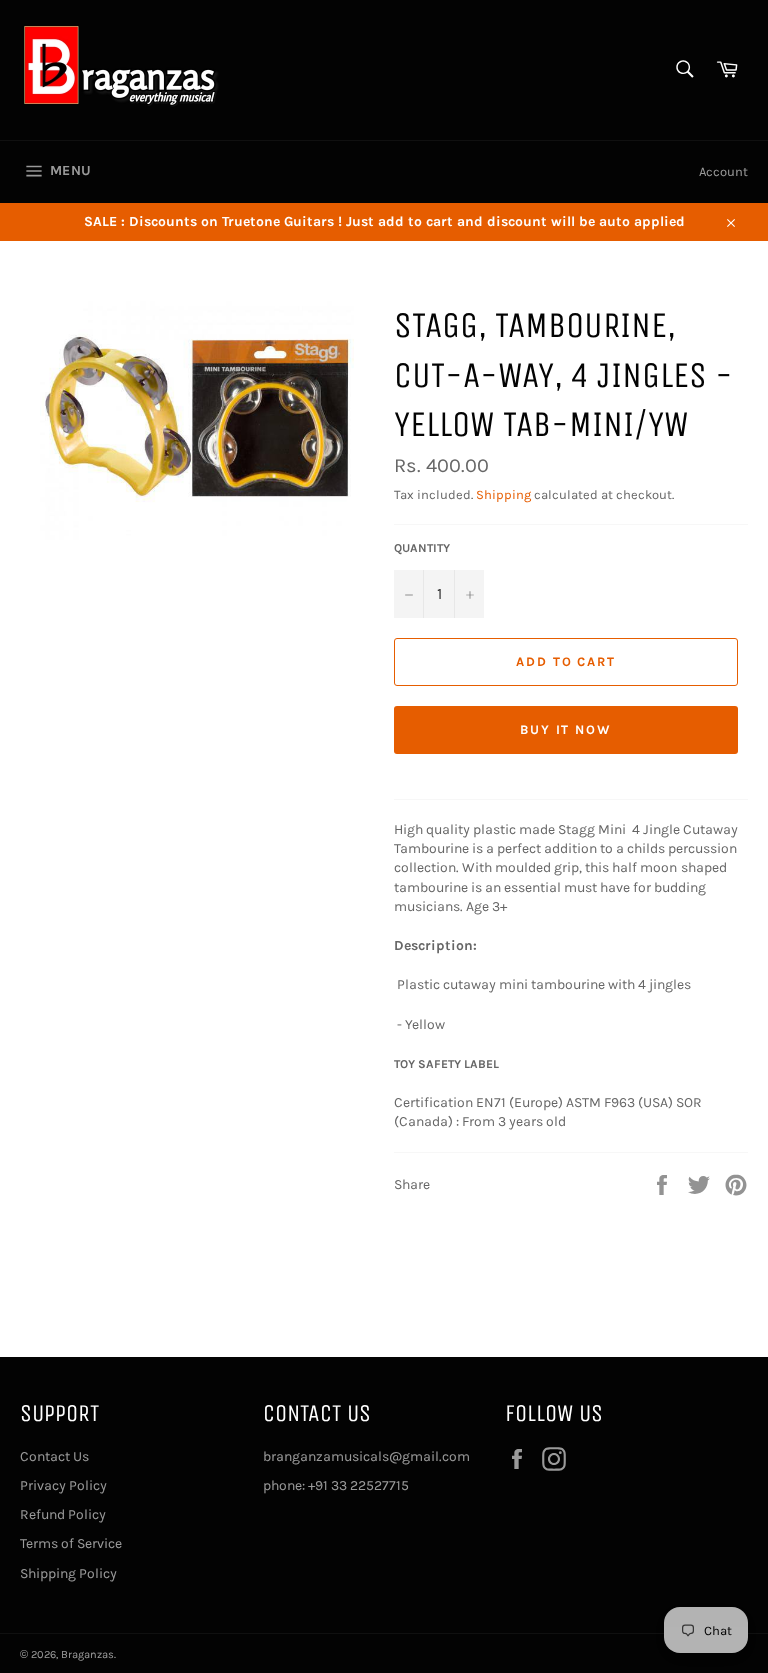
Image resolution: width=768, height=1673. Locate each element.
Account (723, 171)
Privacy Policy (63, 1485)
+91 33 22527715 (358, 1485)
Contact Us (54, 1456)
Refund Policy (63, 1514)
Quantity (422, 548)
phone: (285, 1485)
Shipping (503, 494)
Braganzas (87, 1654)
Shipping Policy (68, 1573)
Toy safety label (446, 1064)
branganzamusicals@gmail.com (366, 1456)
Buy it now (566, 729)
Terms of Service (71, 1543)
